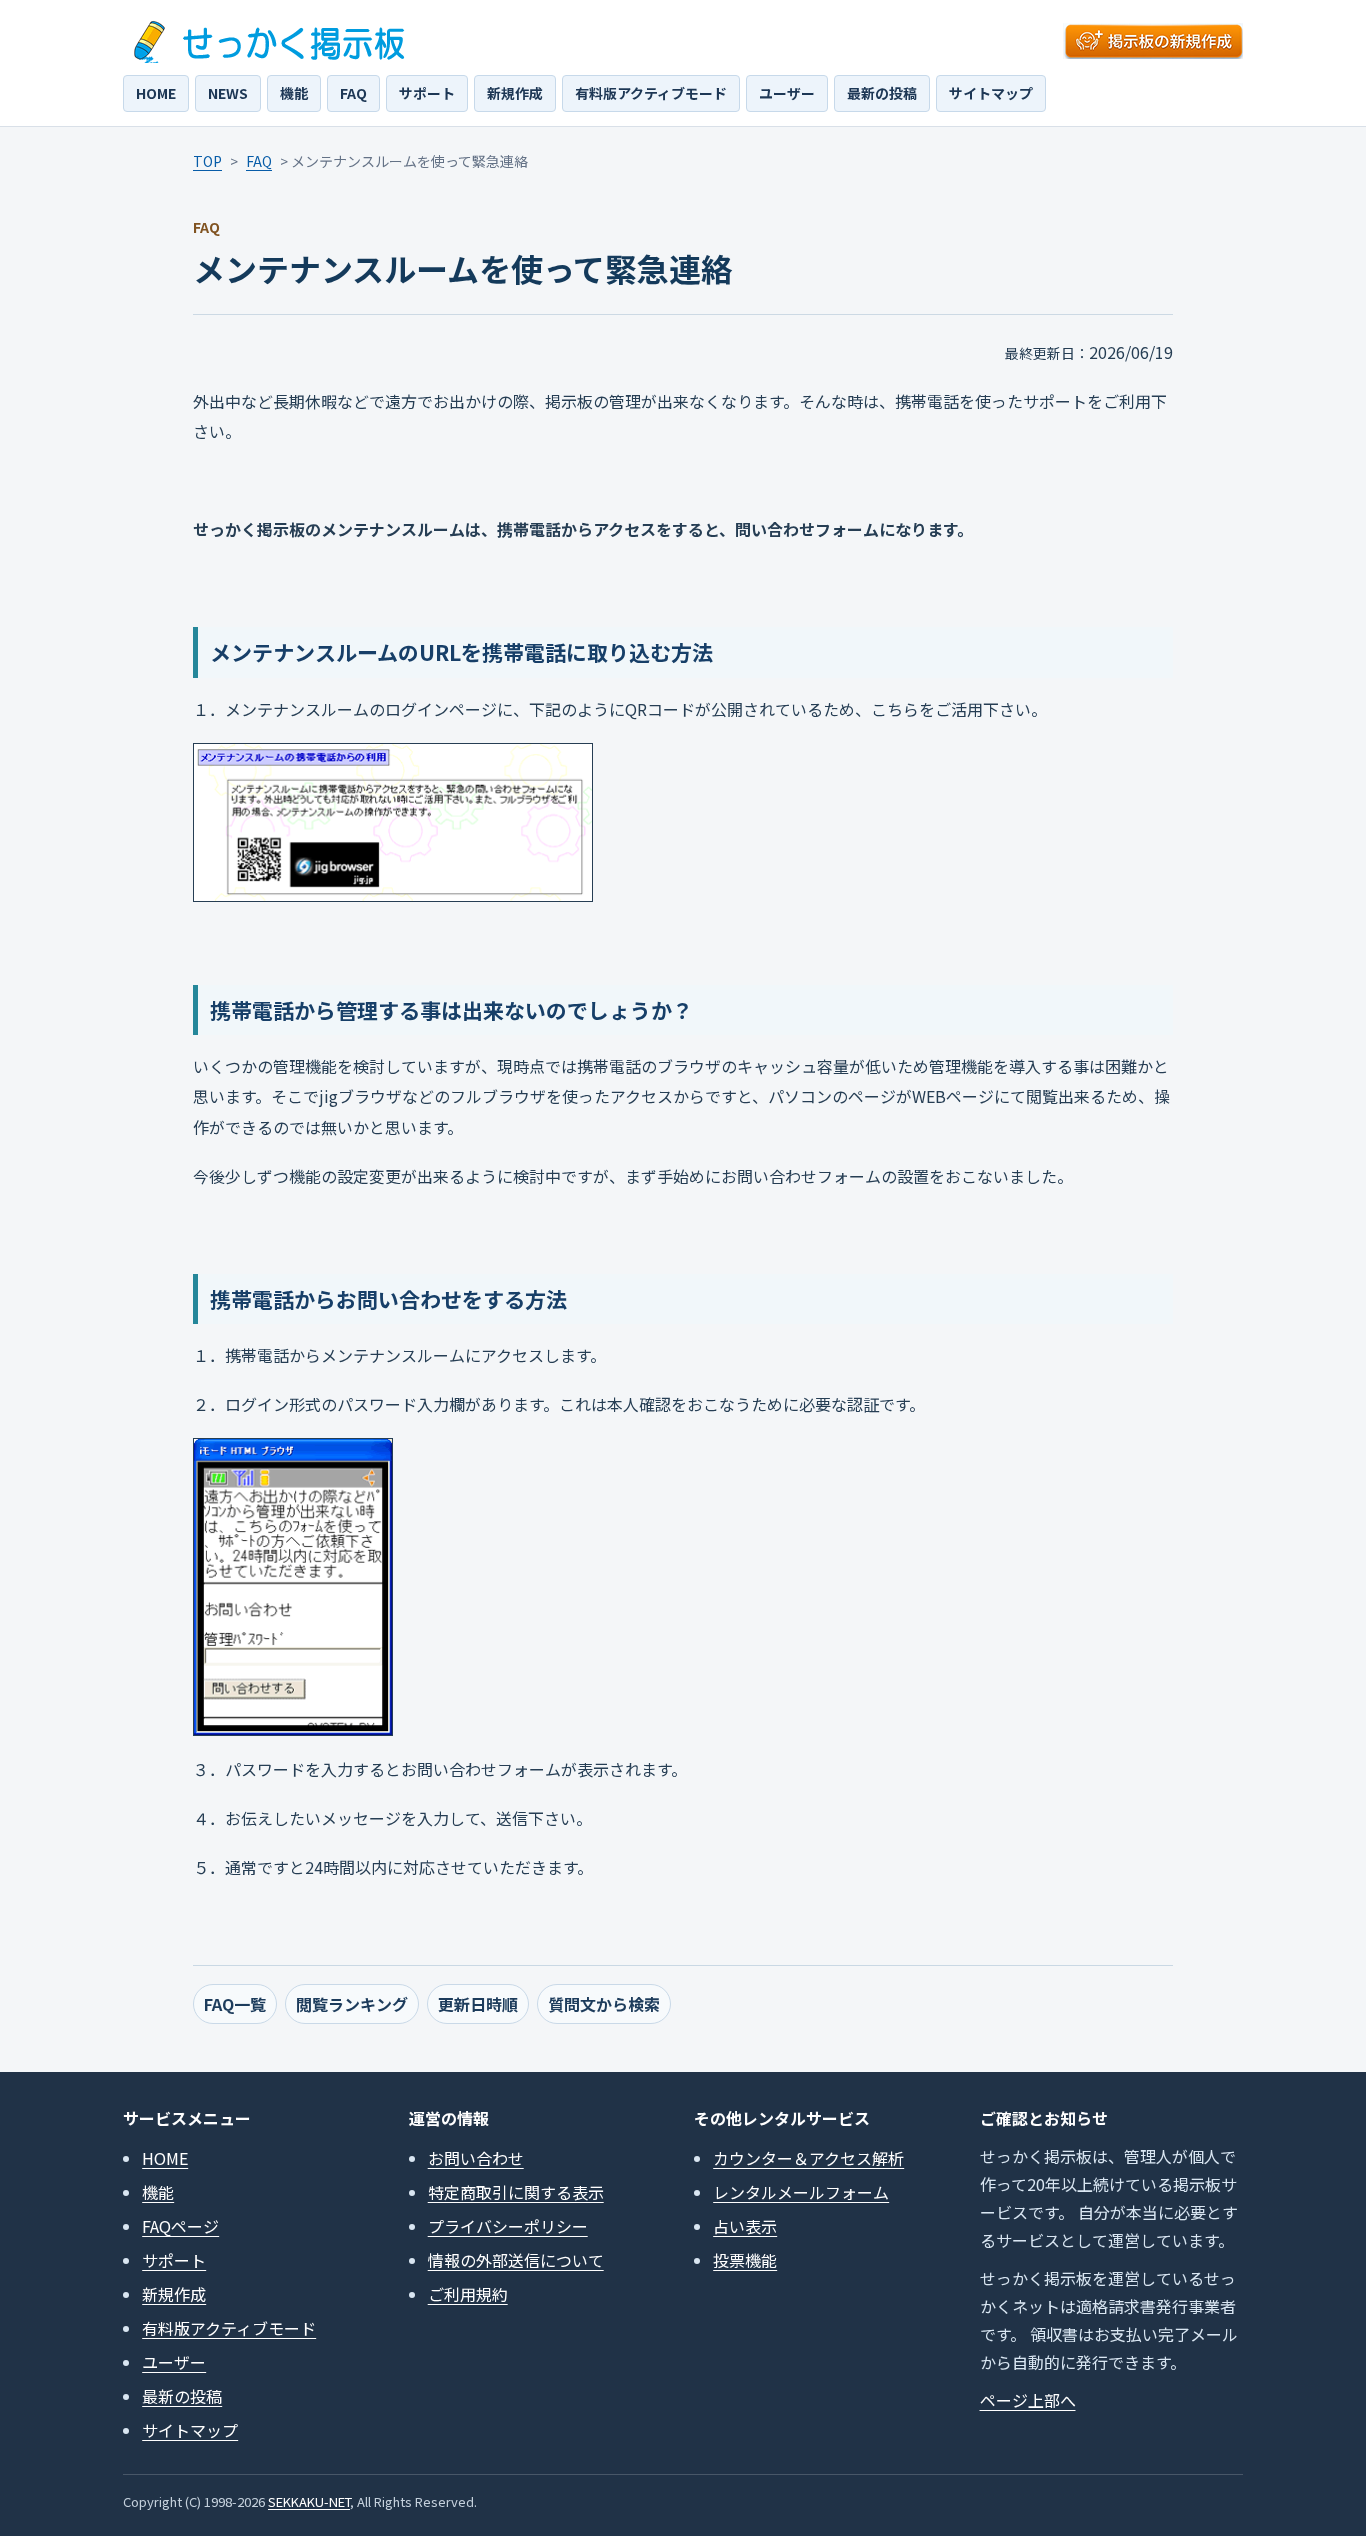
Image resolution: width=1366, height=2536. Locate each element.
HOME (156, 93)
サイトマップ (991, 93)
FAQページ (180, 2226)
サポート (427, 93)
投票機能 (745, 2260)
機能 (294, 93)
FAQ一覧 (235, 2004)
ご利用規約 (468, 2294)
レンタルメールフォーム (801, 2192)
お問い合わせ (476, 2158)
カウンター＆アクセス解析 (808, 2158)
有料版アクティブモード (651, 93)
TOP (207, 161)
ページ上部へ (1028, 2400)
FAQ (353, 93)
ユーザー (787, 93)
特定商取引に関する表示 (516, 2192)
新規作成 (515, 93)
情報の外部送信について (516, 2260)
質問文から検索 (604, 2004)
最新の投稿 (882, 93)
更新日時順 (478, 2004)
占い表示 (745, 2226)
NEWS (228, 93)
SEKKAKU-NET (309, 2501)
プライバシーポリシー (508, 2226)
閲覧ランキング (352, 2004)
